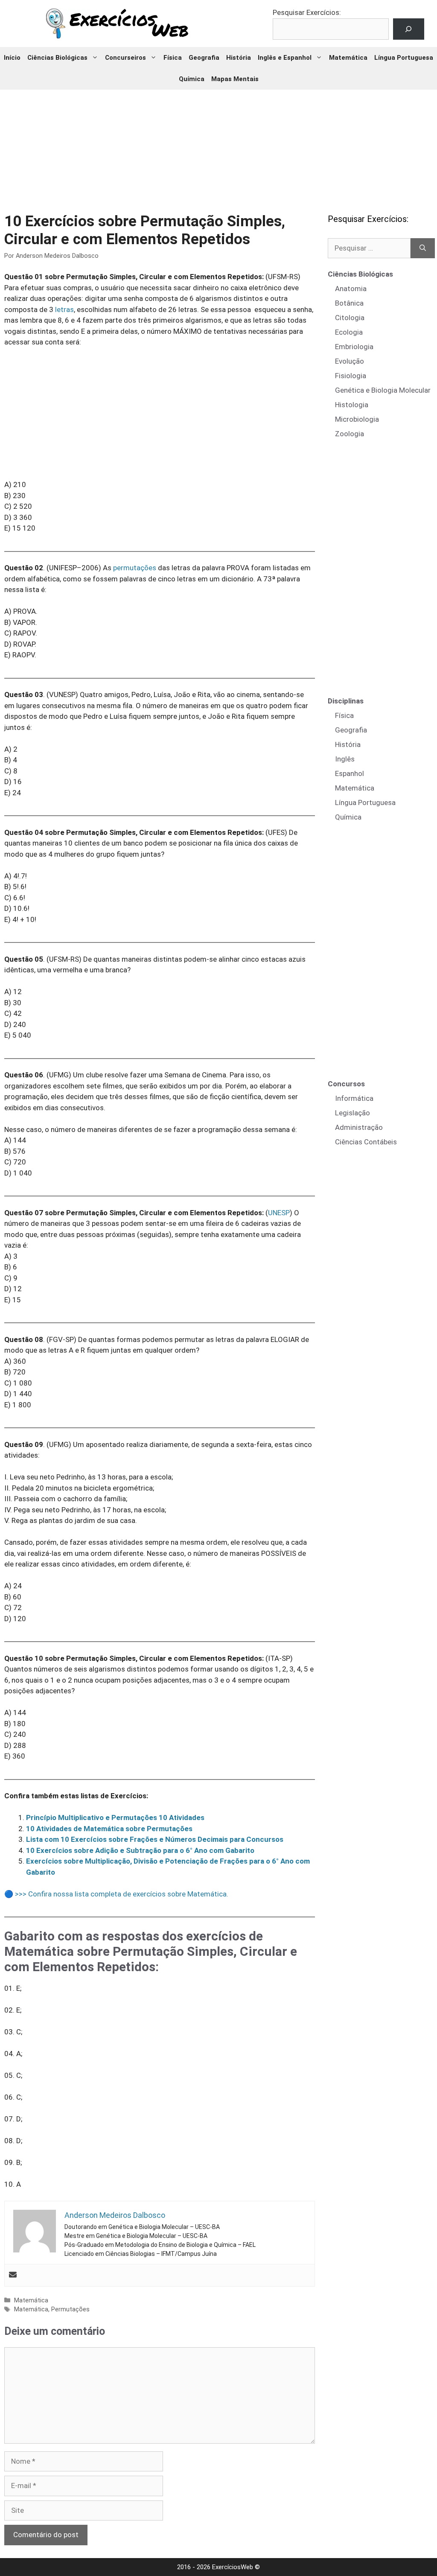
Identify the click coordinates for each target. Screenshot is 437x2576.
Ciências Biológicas (57, 58)
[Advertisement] (218, 145)
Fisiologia (351, 376)
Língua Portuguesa (404, 58)
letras (64, 309)
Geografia (204, 58)
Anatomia (351, 289)
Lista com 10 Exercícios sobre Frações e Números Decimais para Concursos (155, 1839)
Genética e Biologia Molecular (383, 390)
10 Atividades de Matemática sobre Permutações (109, 1829)
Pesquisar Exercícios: (307, 12)
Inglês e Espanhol (285, 58)
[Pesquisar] (423, 248)
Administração (359, 1127)
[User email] (13, 2275)
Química (192, 79)
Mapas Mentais (235, 79)
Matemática (348, 58)
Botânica (349, 303)
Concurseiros (125, 58)
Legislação (353, 1113)
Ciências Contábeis (366, 1142)
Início (12, 58)
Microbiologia (357, 419)
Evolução (350, 361)
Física (173, 58)
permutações (135, 568)
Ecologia (349, 332)
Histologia (352, 405)
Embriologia (354, 347)
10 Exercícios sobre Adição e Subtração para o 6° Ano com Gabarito (140, 1850)
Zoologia (350, 434)
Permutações (70, 2309)
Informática (354, 1098)
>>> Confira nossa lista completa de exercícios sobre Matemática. (122, 1894)
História (239, 58)
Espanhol (350, 773)
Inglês (345, 759)
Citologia (350, 318)
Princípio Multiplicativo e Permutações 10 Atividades (115, 1817)
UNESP (279, 1213)
